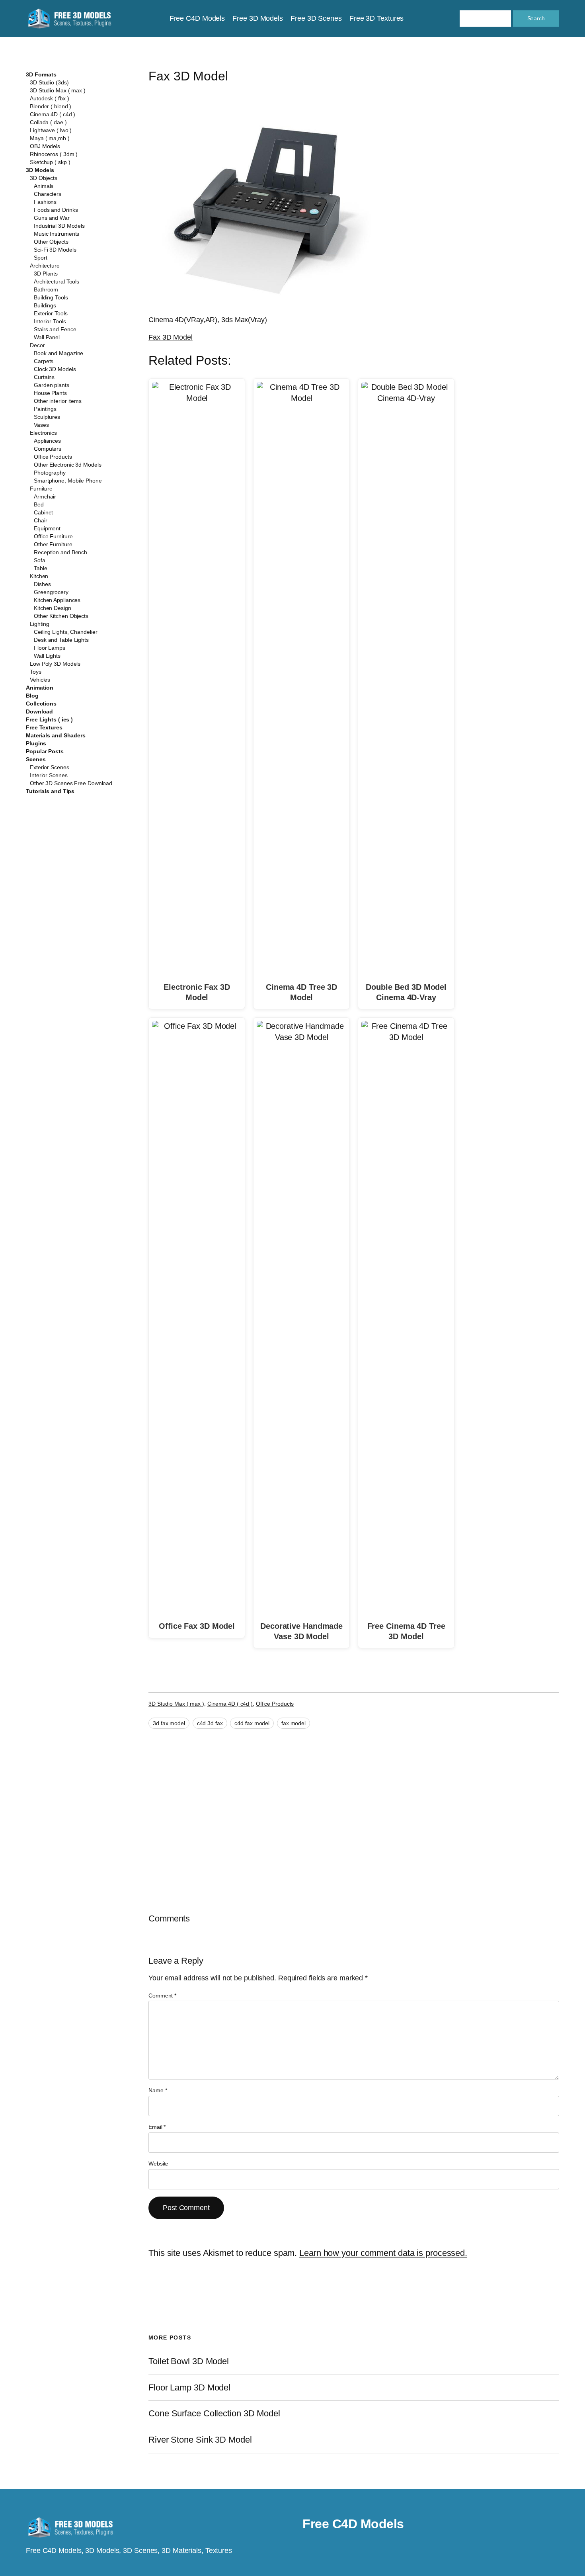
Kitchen (39, 576)
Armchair (45, 496)
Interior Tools (50, 321)
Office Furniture (53, 536)
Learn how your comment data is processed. (383, 2253)
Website (158, 2164)
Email (157, 2127)
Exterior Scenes (50, 767)
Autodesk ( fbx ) (49, 98)
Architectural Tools (57, 281)
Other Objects (51, 242)
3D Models (40, 170)
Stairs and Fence (55, 329)
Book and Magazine (58, 353)
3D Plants (46, 274)
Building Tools (51, 297)
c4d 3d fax (210, 1723)
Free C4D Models (353, 2524)
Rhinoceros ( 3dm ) (54, 154)
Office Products (53, 457)
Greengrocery (51, 592)
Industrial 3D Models (59, 226)
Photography (50, 473)
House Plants (50, 393)
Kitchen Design (53, 608)
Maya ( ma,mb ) (50, 138)
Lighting (40, 624)
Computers (48, 449)
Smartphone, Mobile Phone (68, 481)
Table (41, 568)
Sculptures (47, 417)
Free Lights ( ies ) (49, 719)
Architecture (45, 266)
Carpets (44, 361)
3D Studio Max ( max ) (58, 90)
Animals (44, 186)
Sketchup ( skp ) (50, 162)
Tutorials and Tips (50, 791)
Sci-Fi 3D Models (55, 250)
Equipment (47, 528)
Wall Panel (47, 337)
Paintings (45, 409)
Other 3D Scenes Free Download (71, 783)
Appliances (47, 441)
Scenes (36, 759)
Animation (40, 688)
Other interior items (58, 401)
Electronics (43, 433)
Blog (32, 696)
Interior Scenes (49, 775)
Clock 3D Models (55, 369)
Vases (41, 425)
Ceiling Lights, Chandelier (65, 632)
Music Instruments (57, 234)
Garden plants (52, 385)
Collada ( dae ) (48, 122)
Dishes (42, 584)
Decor (37, 345)
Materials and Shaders (56, 735)
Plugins (36, 743)
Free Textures (44, 727)
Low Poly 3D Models (55, 664)
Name (158, 2090)
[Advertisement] (494, 156)
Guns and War (52, 218)
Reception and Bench (60, 552)
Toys (36, 672)
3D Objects (44, 178)
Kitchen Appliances (57, 600)
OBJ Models (45, 146)
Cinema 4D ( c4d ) (53, 114)
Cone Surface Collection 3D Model (214, 2414)
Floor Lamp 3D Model (189, 2388)
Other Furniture (53, 544)
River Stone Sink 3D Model (200, 2440)
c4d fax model (252, 1723)
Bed (39, 504)
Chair (41, 520)
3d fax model (169, 1723)
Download (39, 711)
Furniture (41, 489)
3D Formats (41, 74)
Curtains (44, 377)
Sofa (40, 560)
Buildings (45, 305)
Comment (162, 1996)
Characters (48, 194)
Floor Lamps (50, 648)
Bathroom (46, 289)
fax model (293, 1723)
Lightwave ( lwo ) (51, 130)
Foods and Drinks (56, 210)
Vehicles (40, 680)
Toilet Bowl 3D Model (189, 2361)
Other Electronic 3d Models (67, 465)
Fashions (45, 202)
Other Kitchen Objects (61, 616)
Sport (41, 258)
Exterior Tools (51, 313)
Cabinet (43, 512)
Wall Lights (47, 656)
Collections (41, 704)
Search (536, 18)
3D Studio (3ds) (49, 82)
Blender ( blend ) (51, 106)
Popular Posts (45, 751)
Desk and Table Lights (61, 640)
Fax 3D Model (171, 337)
